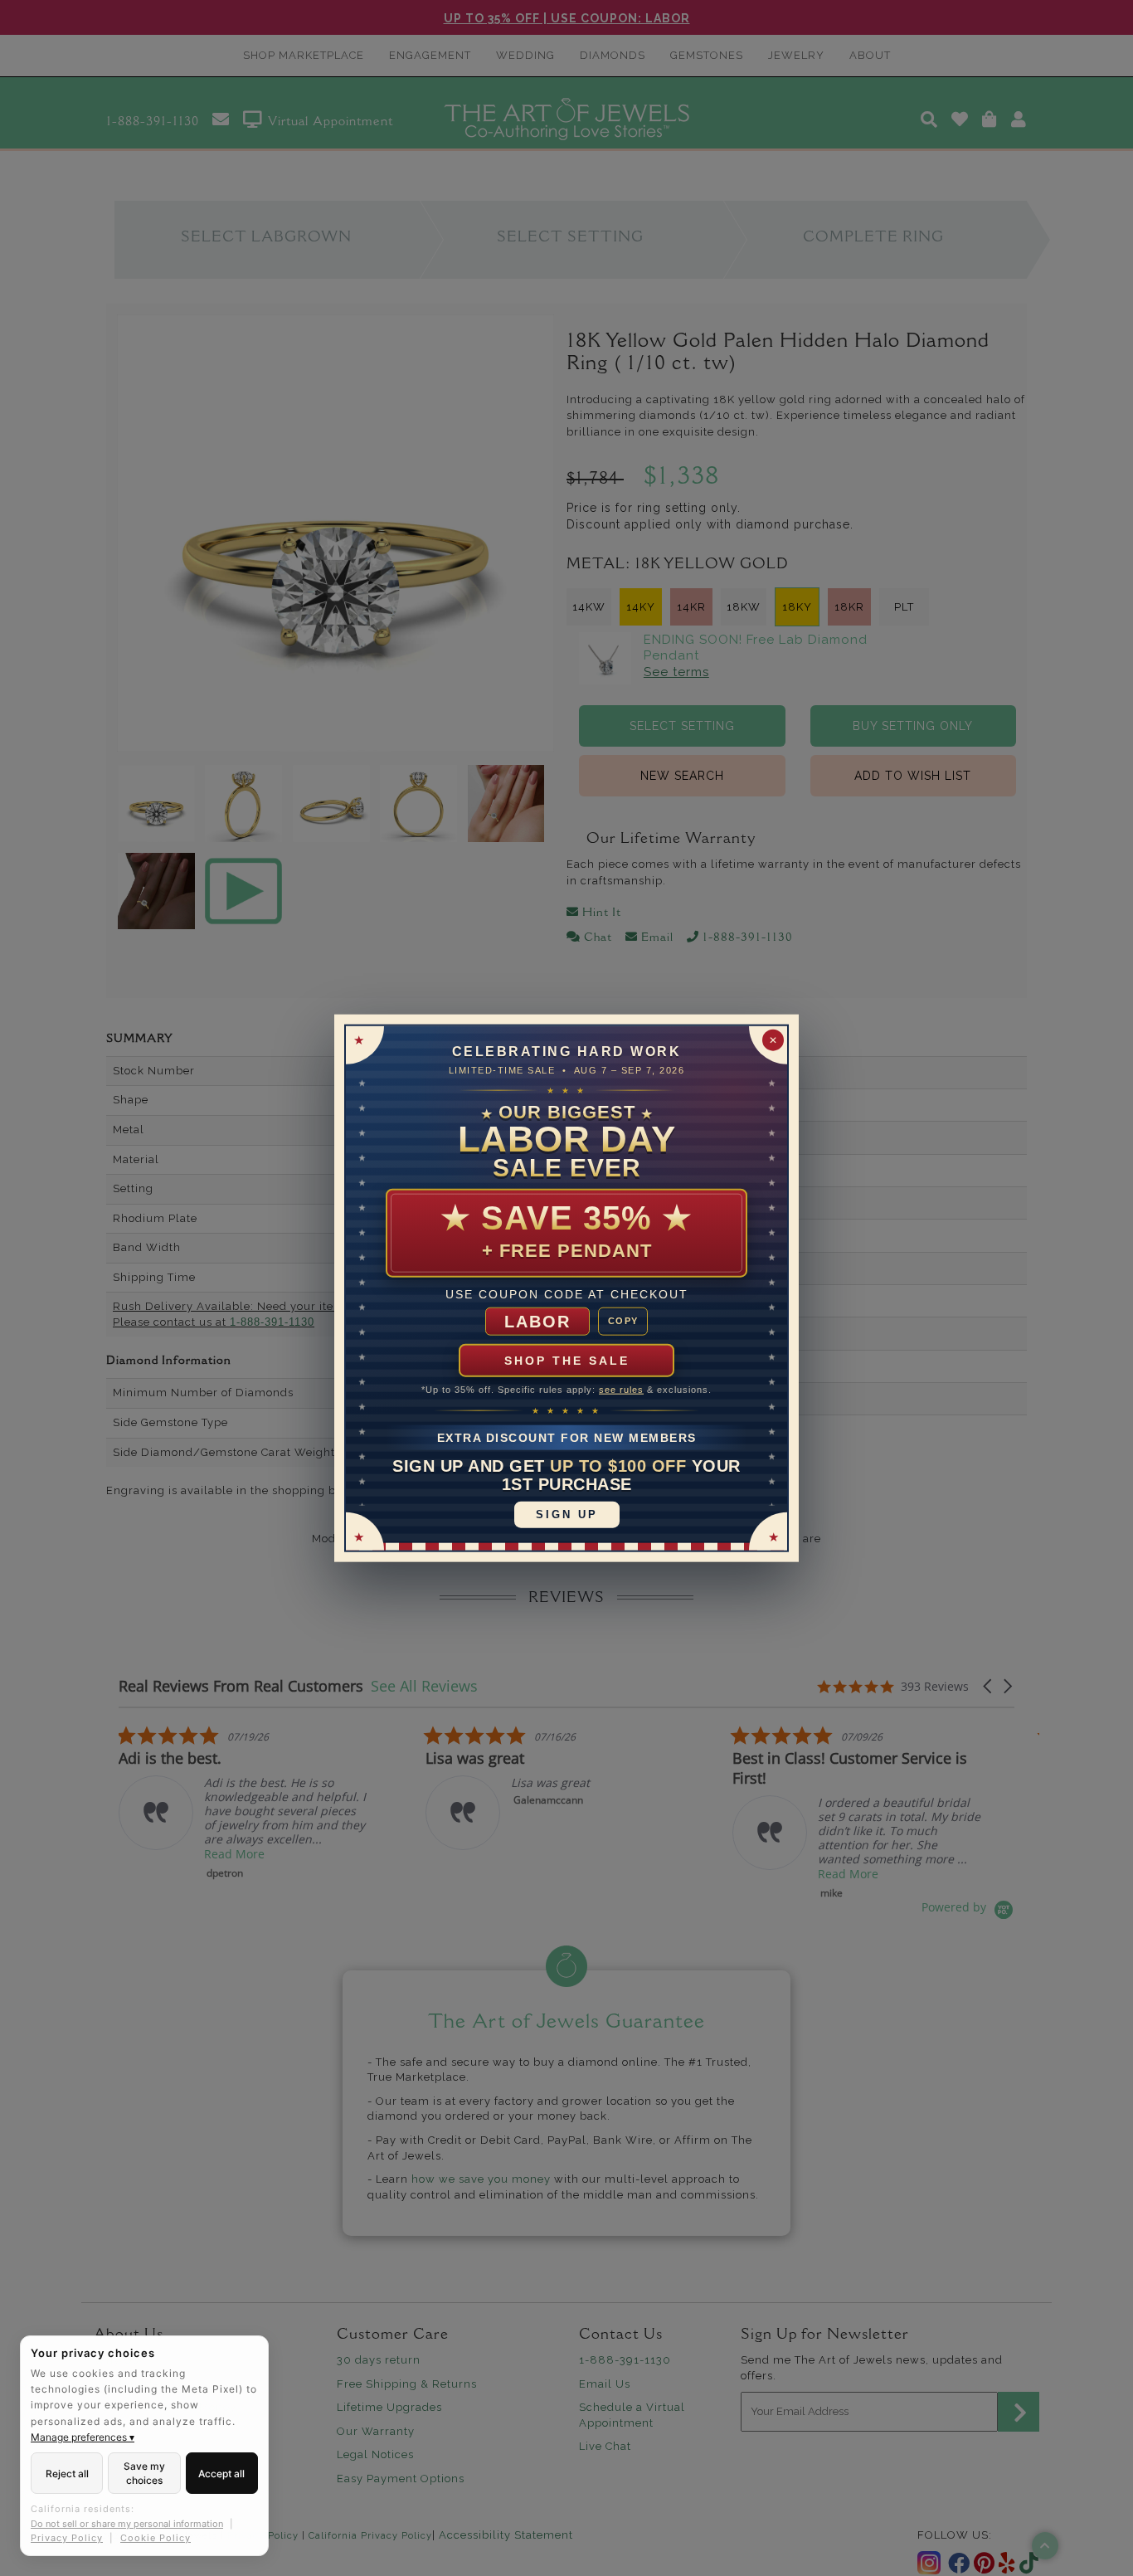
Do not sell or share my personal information (127, 2524)
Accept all (221, 2474)
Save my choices (144, 2473)
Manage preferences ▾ (83, 2437)
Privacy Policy (67, 2538)
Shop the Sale (567, 1361)
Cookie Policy (156, 2538)
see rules (621, 1390)
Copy (623, 1321)
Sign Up (567, 1514)
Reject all (67, 2474)
